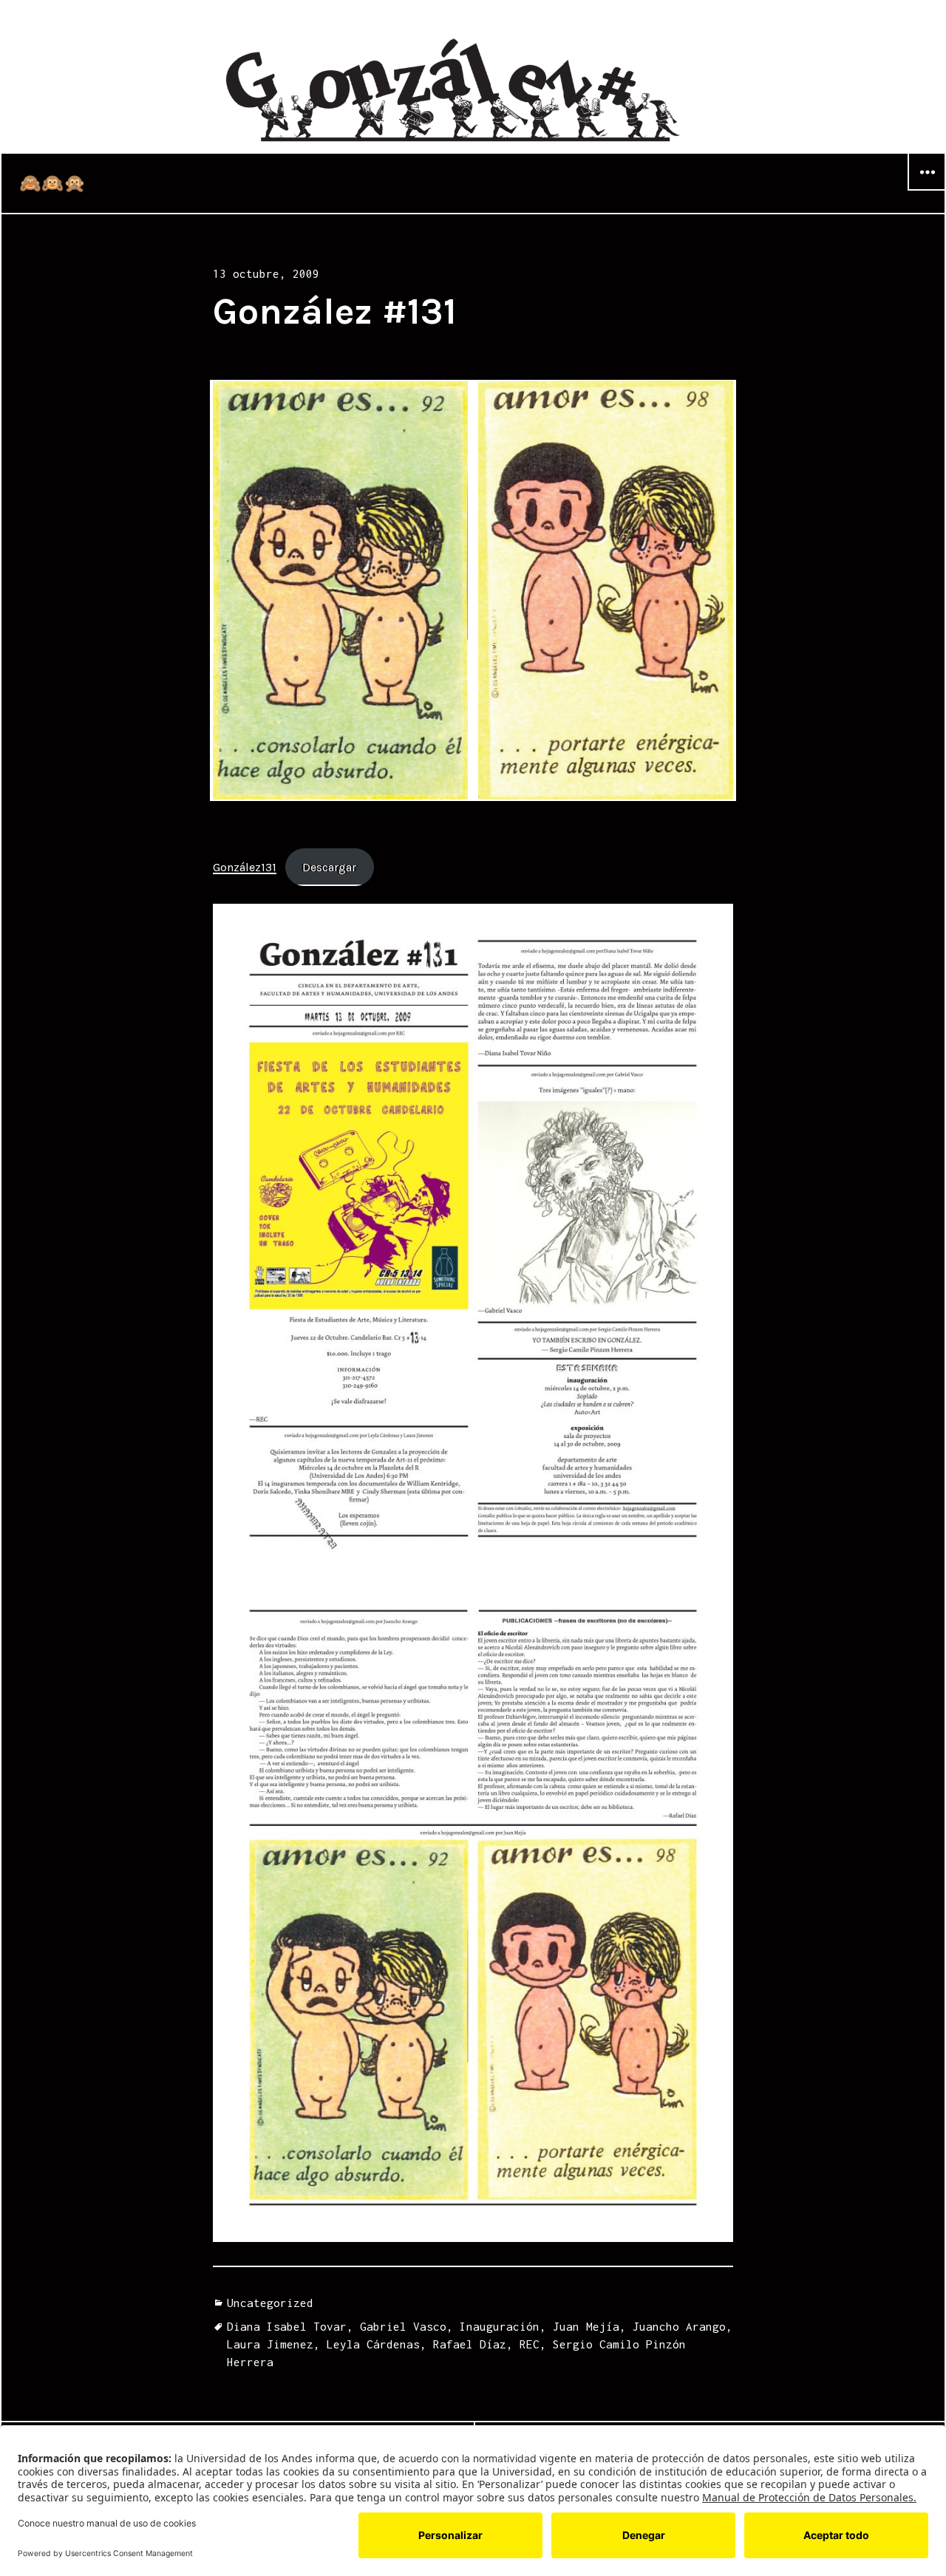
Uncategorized (270, 2303)
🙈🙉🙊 (52, 183)
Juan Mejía (586, 2326)
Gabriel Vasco (403, 2326)
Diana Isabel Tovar (287, 2326)
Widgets (927, 190)
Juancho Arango (679, 2326)
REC (530, 2344)
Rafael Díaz (470, 2344)
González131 (245, 867)
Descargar (329, 867)
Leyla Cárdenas (373, 2344)
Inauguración (500, 2326)
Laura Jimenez (270, 2344)
